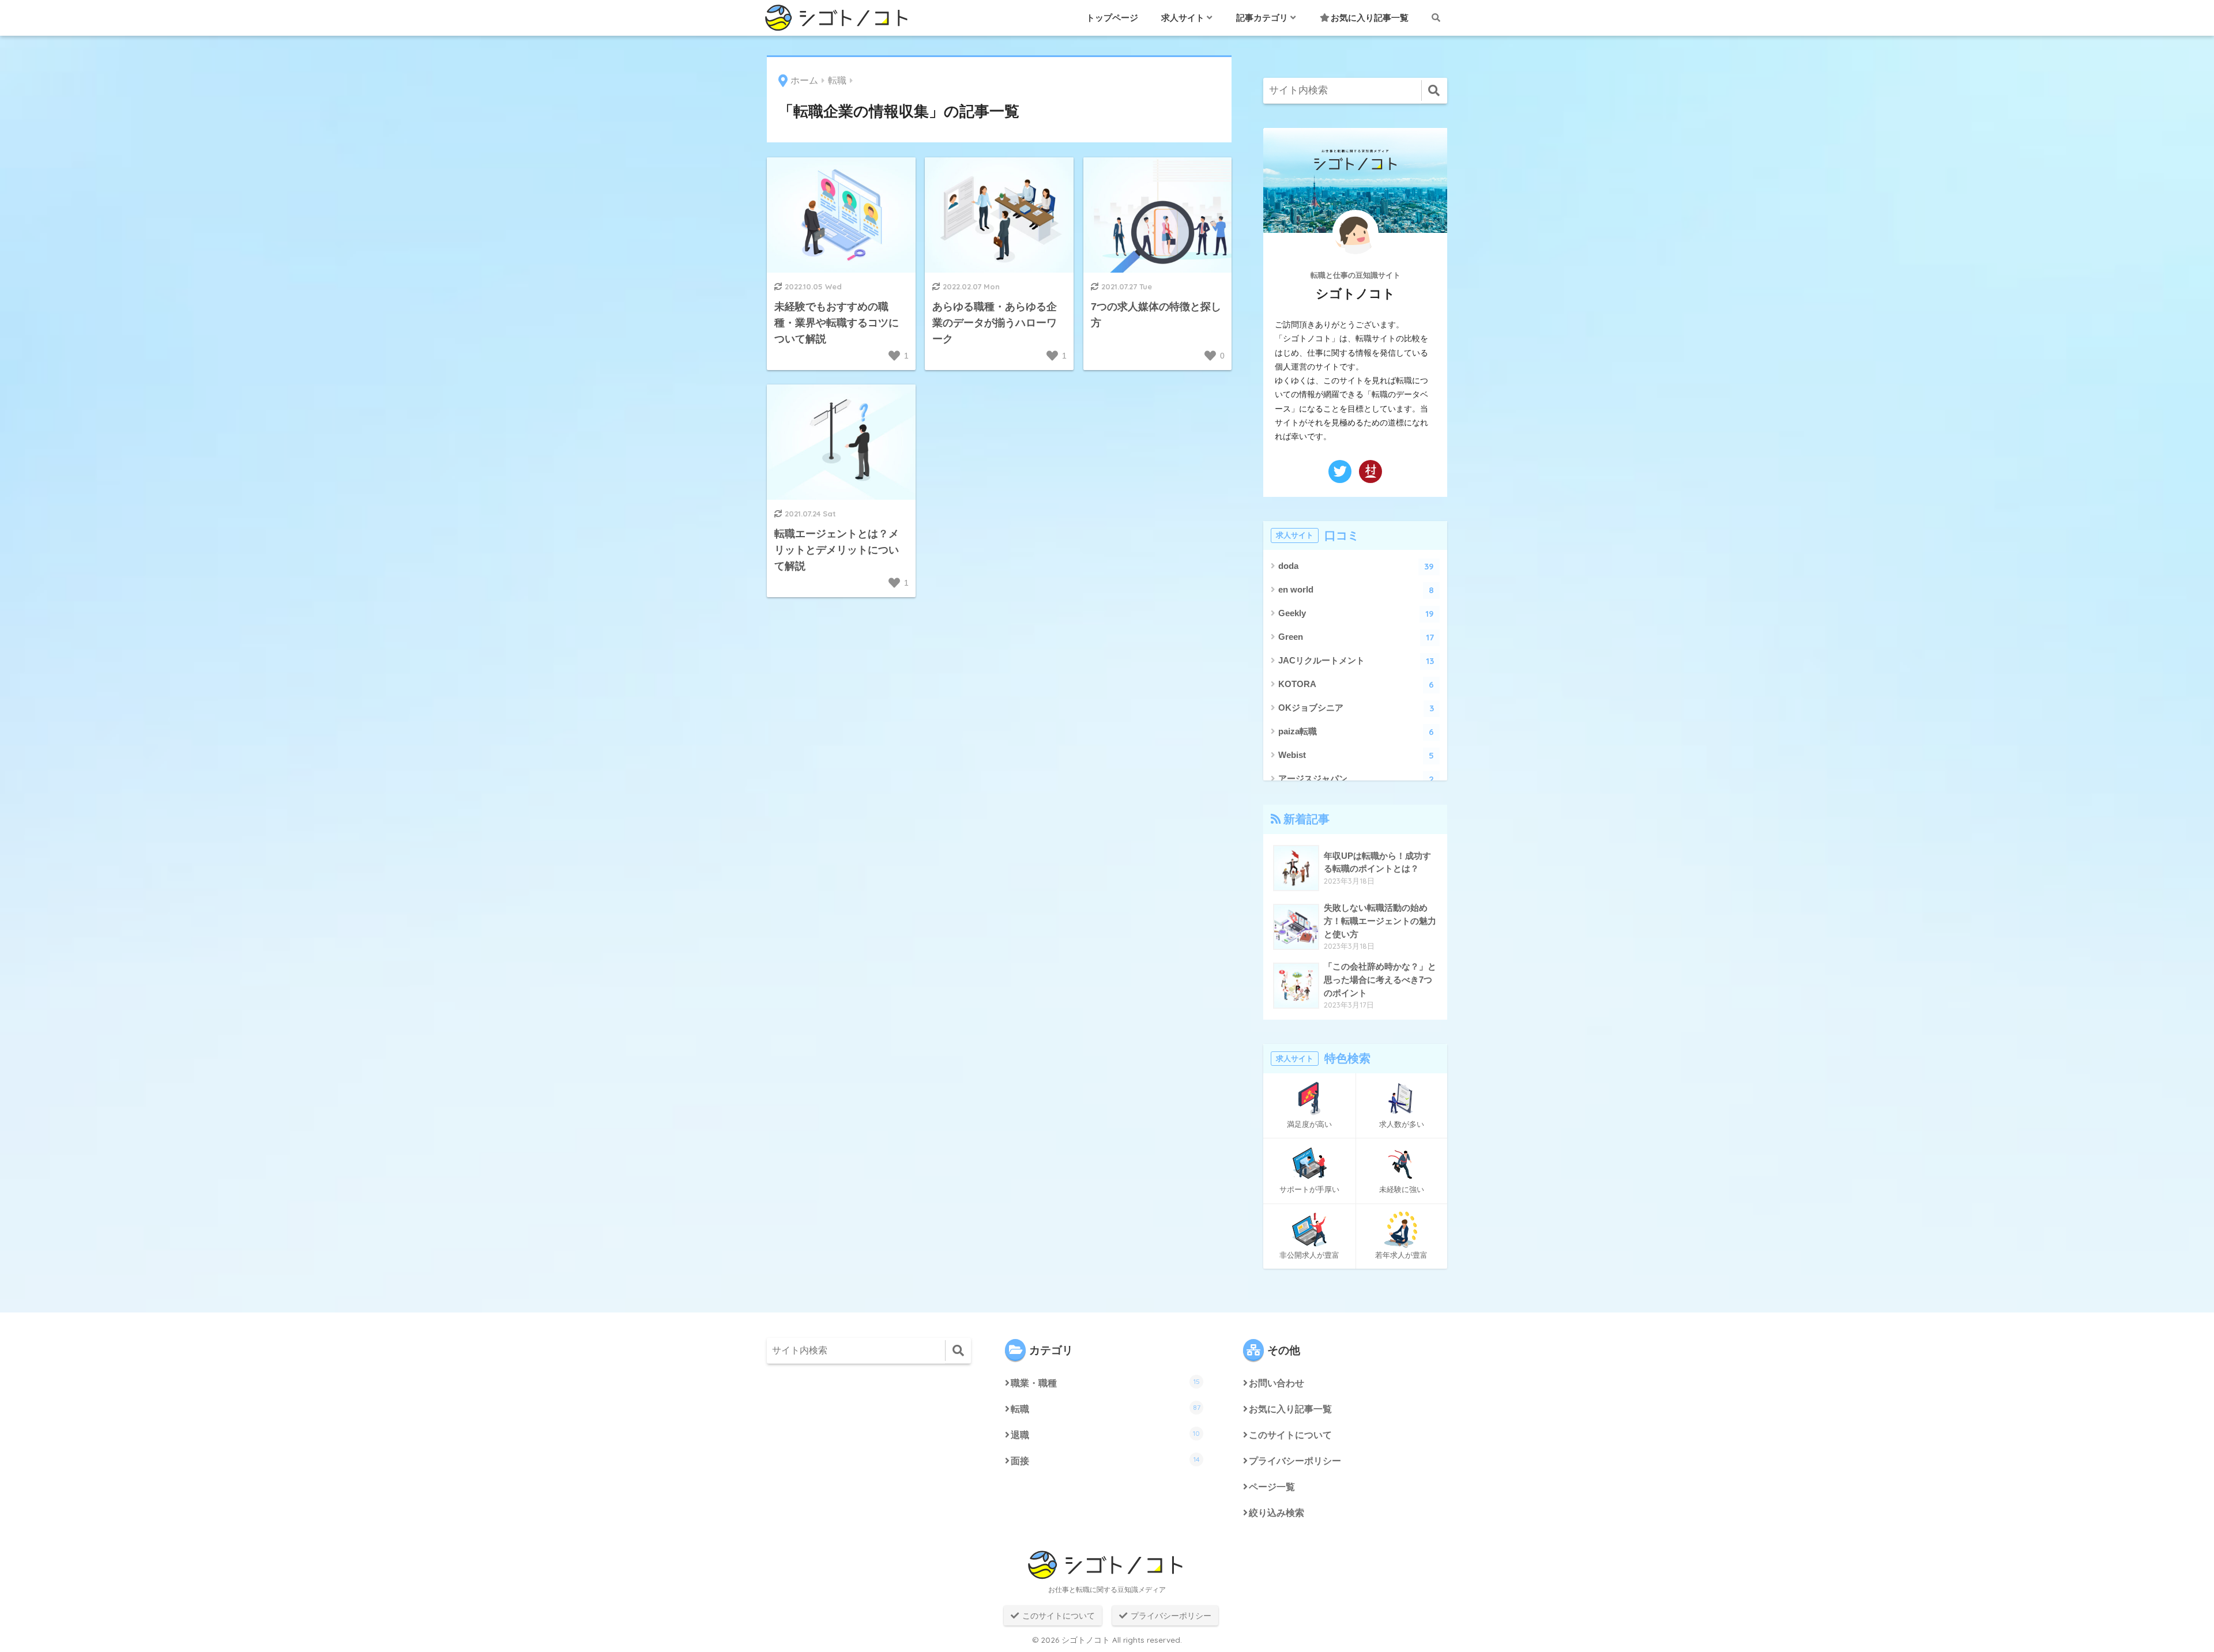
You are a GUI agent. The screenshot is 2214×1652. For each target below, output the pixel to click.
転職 (1106, 1408)
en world (1356, 590)
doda (1356, 566)
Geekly (1356, 614)
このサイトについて (1290, 1435)
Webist (1356, 755)
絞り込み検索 (1277, 1513)
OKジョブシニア (1356, 708)
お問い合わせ (1277, 1383)
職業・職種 (1105, 1383)
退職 (1105, 1434)
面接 (1105, 1460)
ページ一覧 (1272, 1487)
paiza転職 (1356, 732)
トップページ (1112, 18)
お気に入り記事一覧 (1370, 18)
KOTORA (1356, 684)
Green (1356, 637)
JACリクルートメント (1356, 661)
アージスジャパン (1356, 779)
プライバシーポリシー (1295, 1461)
